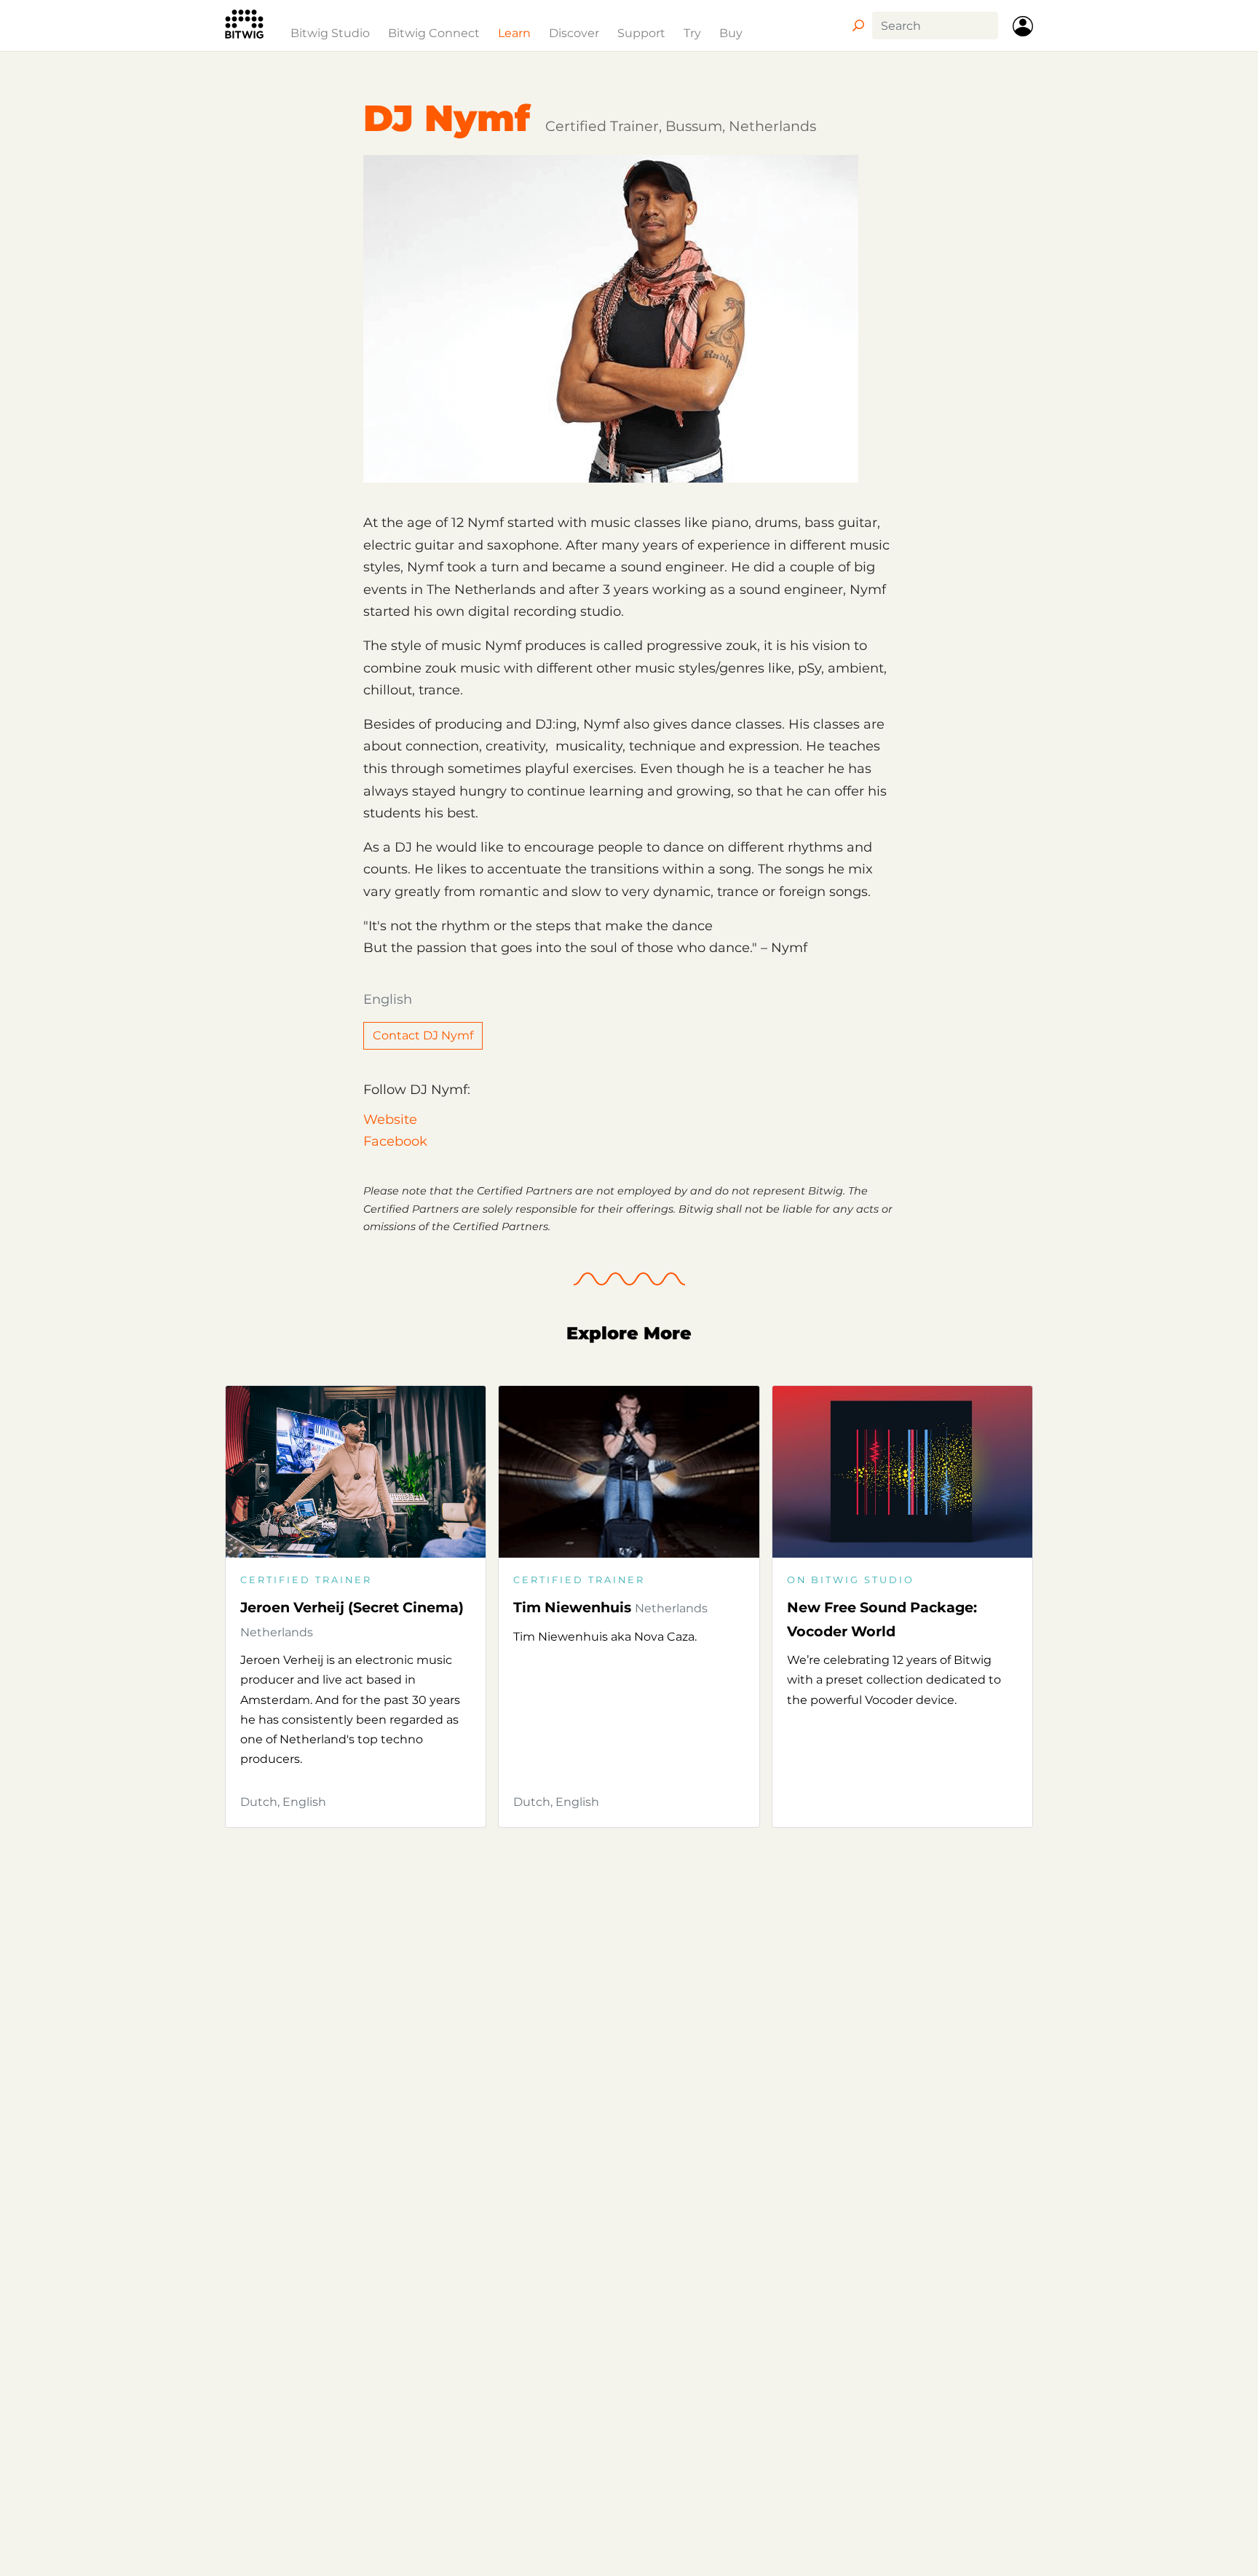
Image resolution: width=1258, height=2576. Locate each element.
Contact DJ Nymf (423, 1035)
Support (641, 33)
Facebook (395, 1141)
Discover (574, 33)
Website (390, 1119)
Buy (731, 33)
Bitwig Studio (330, 33)
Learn (514, 33)
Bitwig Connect (434, 33)
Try (692, 33)
